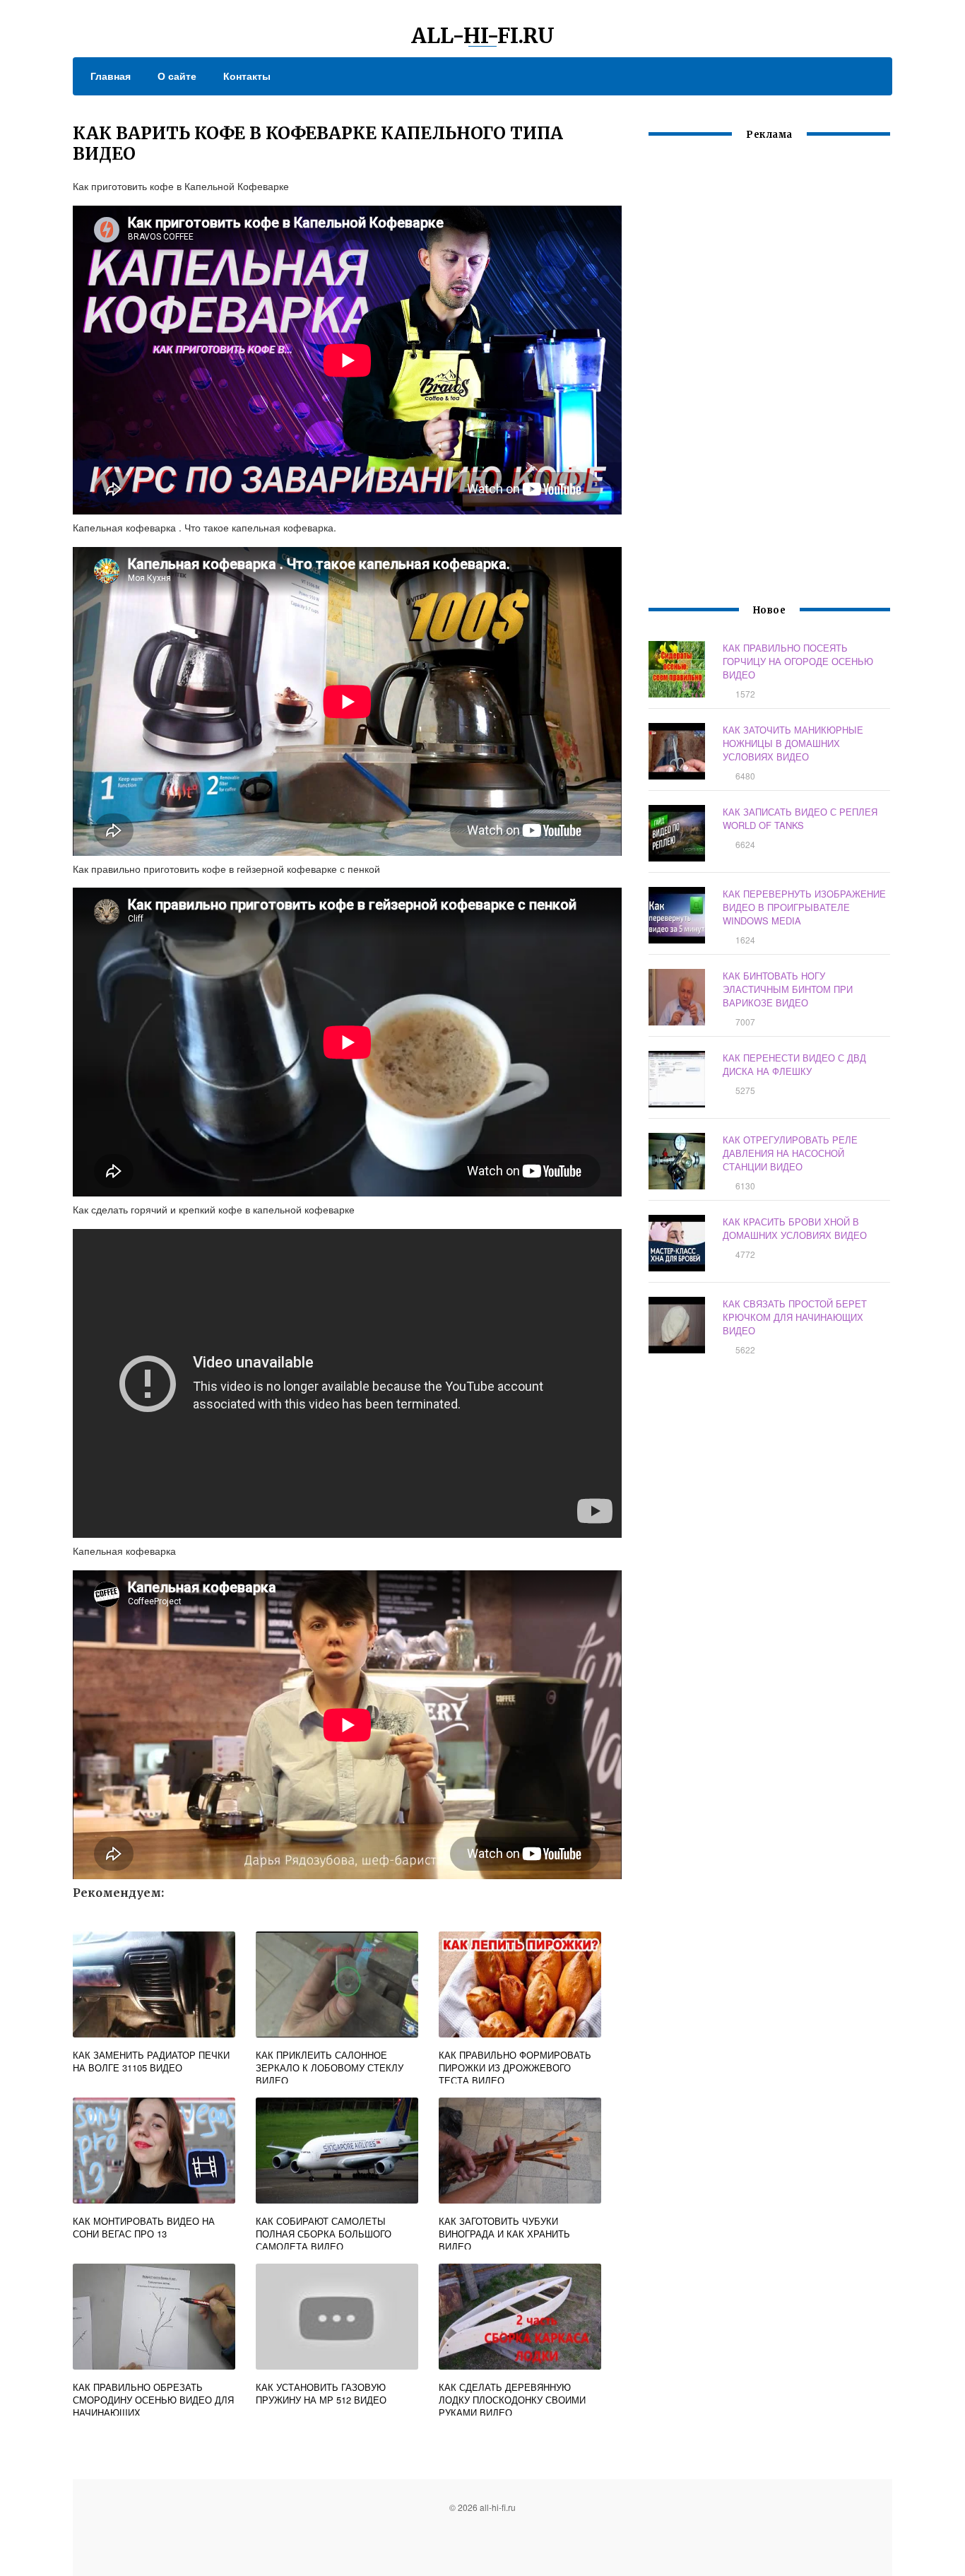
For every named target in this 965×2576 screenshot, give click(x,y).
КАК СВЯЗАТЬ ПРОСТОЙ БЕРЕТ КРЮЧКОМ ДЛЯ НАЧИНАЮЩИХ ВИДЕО (795, 1317)
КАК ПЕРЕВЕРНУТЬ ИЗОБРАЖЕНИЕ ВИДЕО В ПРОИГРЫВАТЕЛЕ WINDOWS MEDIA (804, 907)
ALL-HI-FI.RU (483, 35)
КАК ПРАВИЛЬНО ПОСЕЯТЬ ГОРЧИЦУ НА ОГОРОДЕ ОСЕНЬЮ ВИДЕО (798, 661)
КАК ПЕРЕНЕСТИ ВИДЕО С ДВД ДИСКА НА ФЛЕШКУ (794, 1064)
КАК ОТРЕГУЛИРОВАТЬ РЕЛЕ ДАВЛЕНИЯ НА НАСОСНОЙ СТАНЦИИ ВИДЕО (790, 1153)
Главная (111, 76)
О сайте (177, 76)
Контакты (247, 76)
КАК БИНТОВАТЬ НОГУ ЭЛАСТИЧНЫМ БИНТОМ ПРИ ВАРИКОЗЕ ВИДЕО (788, 989)
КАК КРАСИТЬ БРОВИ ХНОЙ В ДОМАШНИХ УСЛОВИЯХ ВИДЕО (795, 1228)
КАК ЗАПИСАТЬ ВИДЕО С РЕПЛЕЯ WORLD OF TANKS (800, 818)
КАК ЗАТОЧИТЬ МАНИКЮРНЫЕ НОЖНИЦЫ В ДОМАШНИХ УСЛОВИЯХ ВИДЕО (793, 743)
